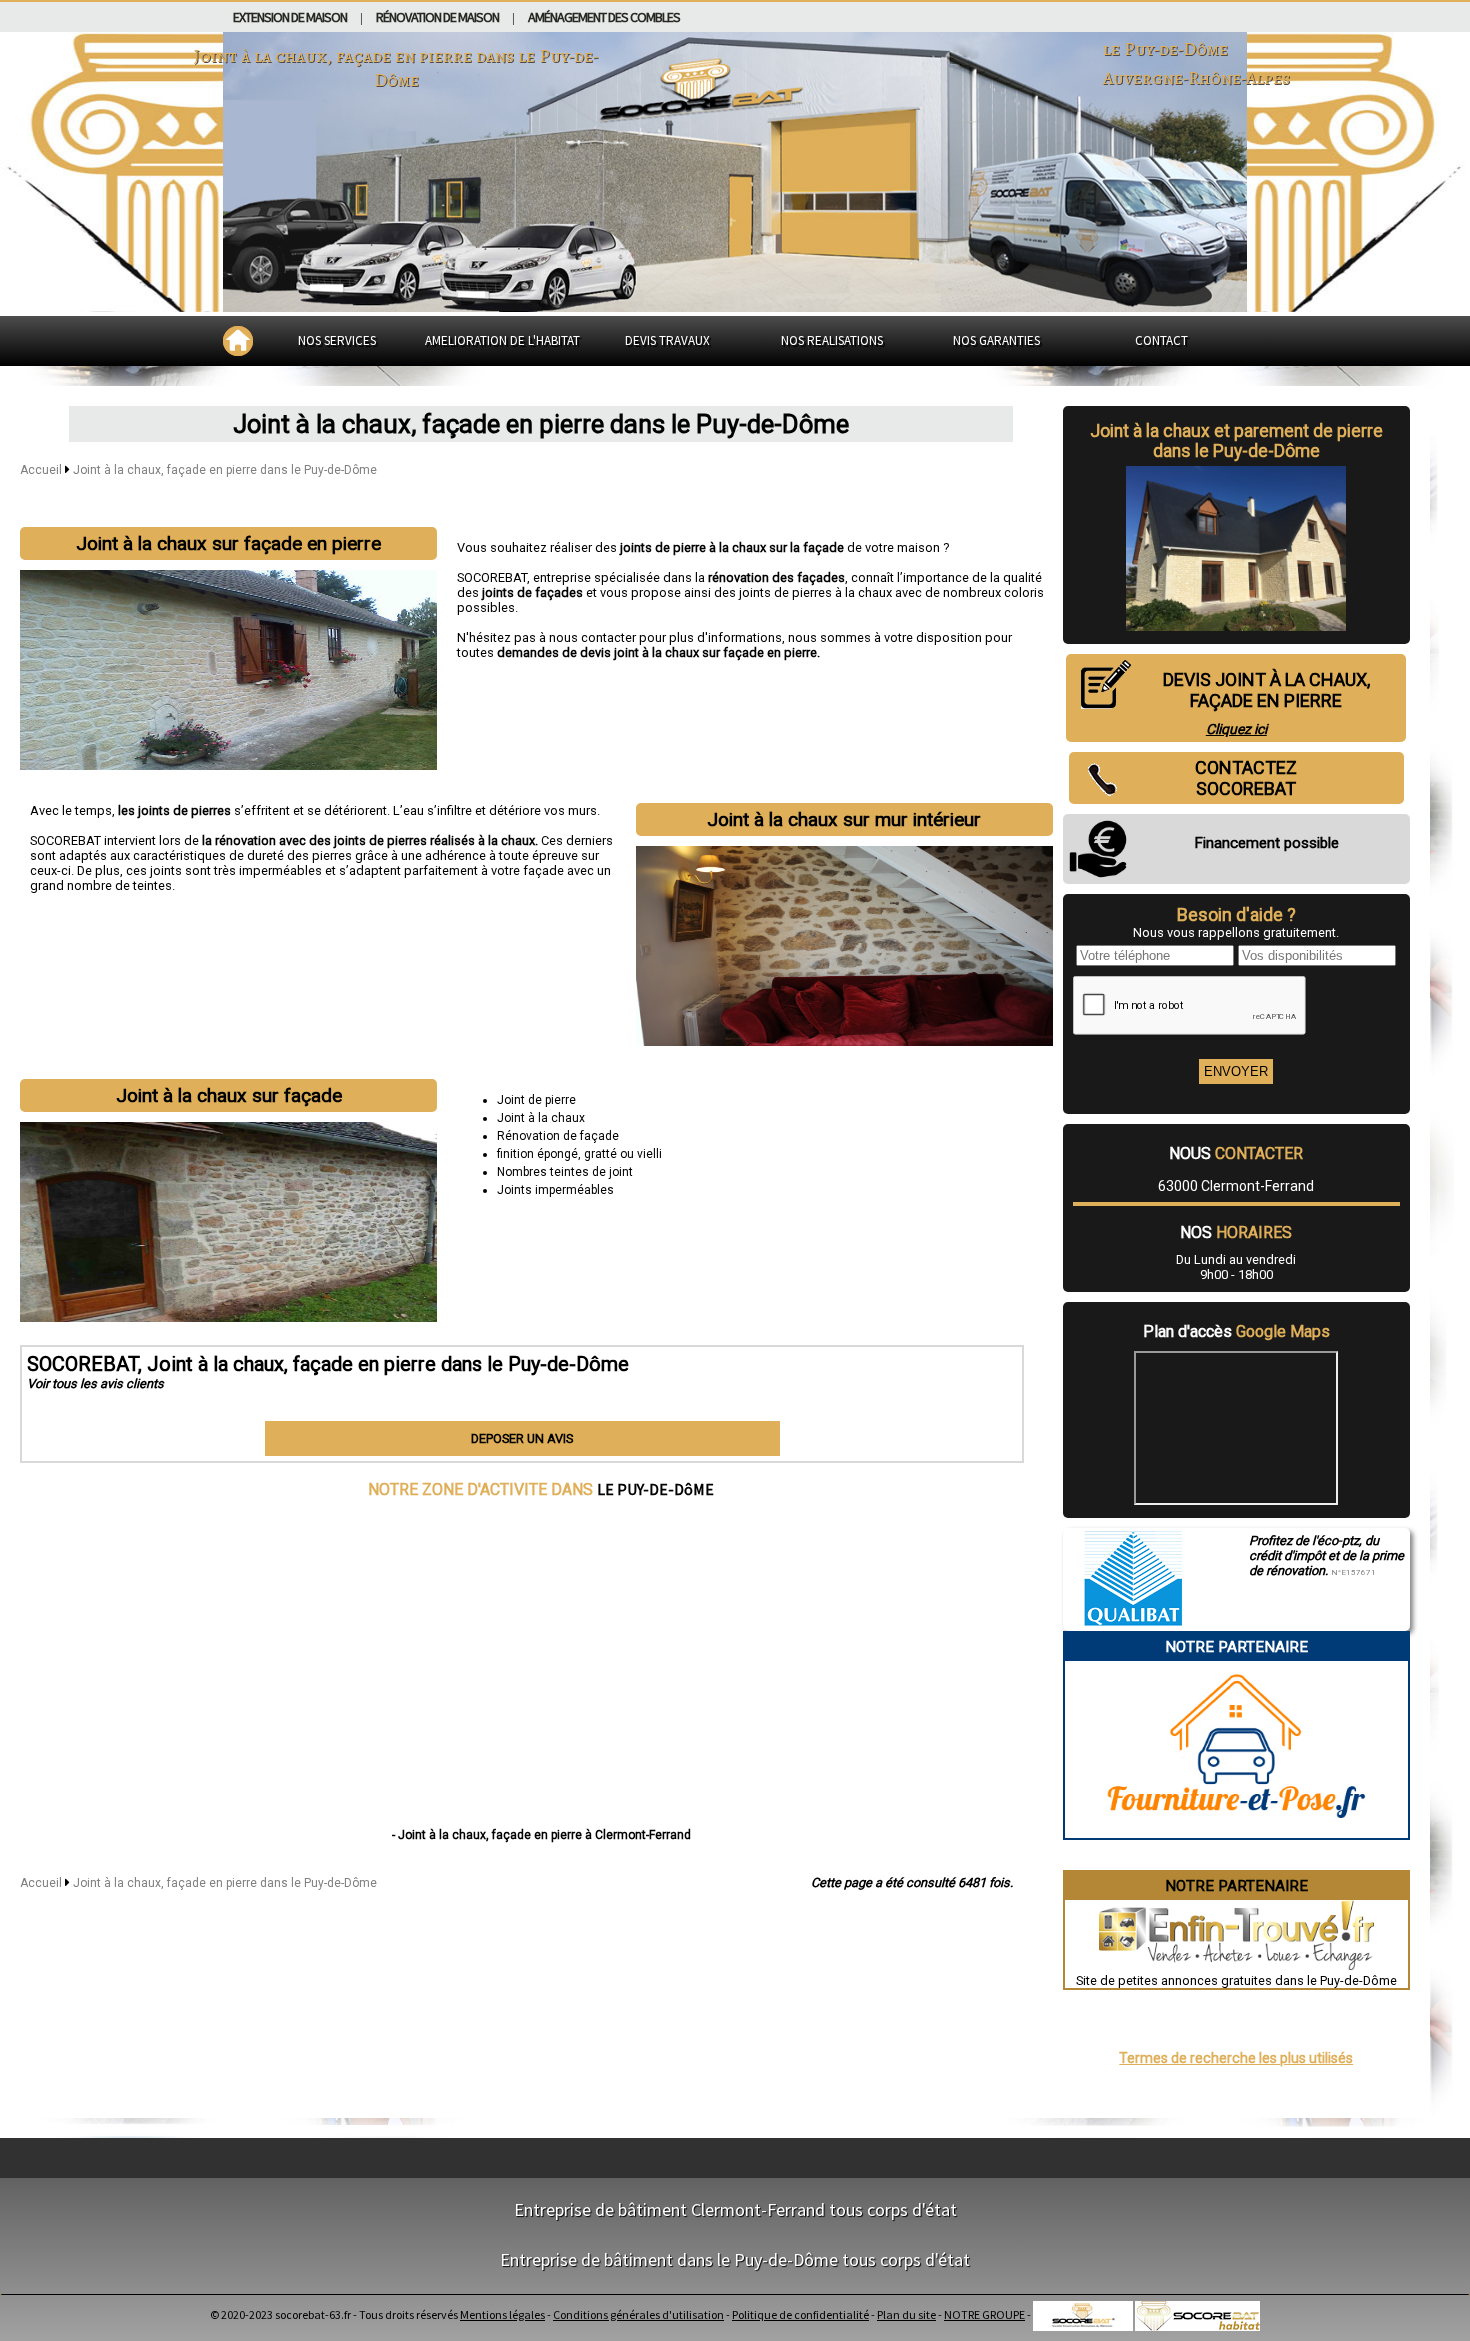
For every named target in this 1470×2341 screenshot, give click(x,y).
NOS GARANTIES (996, 340)
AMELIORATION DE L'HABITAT (502, 340)
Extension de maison (290, 17)
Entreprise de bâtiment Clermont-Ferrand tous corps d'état (735, 2209)
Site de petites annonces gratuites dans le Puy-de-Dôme (1236, 1980)
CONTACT (1161, 340)
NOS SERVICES (337, 340)
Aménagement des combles (604, 17)
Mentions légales (502, 2314)
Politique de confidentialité (800, 2314)
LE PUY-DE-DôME (655, 1489)
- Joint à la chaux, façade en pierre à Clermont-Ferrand (541, 1835)
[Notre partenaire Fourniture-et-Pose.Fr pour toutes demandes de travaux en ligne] (1236, 1830)
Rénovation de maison (437, 17)
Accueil (41, 470)
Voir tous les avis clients (95, 1383)
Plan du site (906, 2314)
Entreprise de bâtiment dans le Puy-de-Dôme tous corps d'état (735, 2259)
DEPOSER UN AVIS (522, 1438)
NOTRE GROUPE (984, 2314)
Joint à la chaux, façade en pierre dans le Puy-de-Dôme (225, 470)
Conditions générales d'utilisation (638, 2314)
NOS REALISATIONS (832, 340)
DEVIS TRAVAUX (667, 340)
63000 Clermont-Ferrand (1236, 1186)
